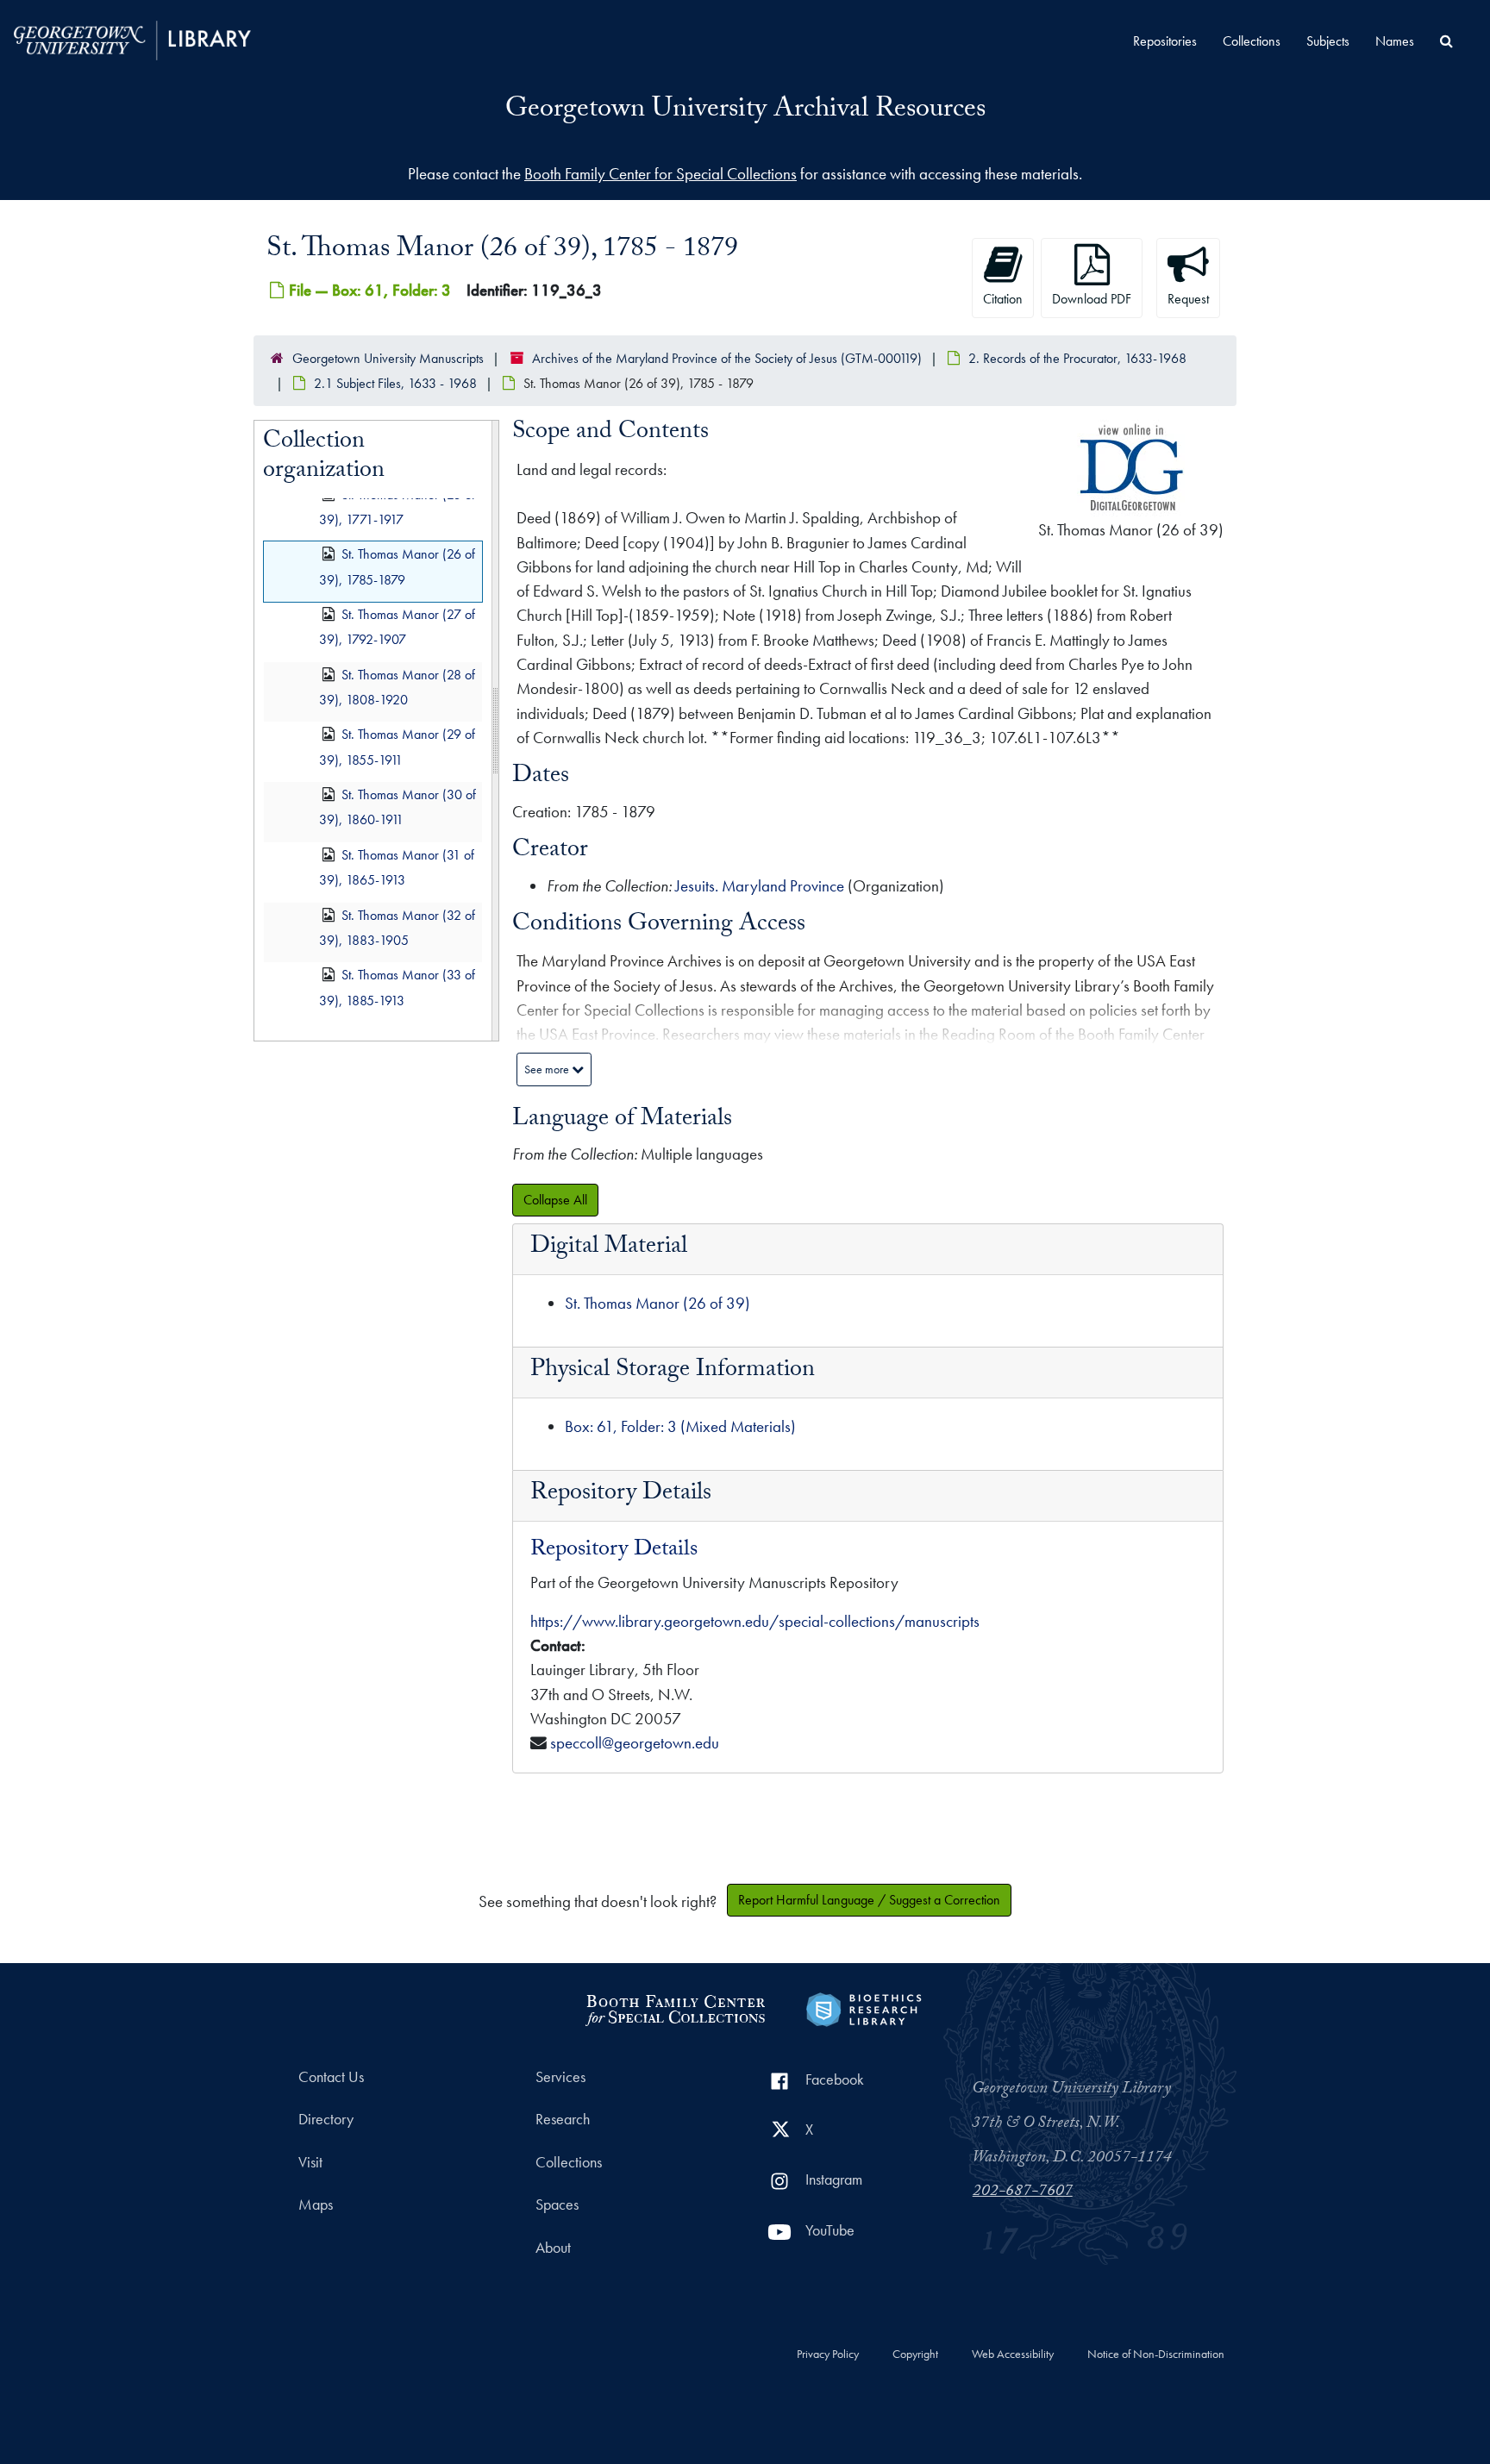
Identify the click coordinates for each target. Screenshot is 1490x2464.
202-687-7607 (1023, 2192)
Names (1395, 41)
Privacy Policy (828, 2355)
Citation (1003, 299)
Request (1188, 299)
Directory (326, 2119)
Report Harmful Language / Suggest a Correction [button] (869, 1900)
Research (563, 2119)
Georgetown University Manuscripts (388, 358)
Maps (316, 2204)
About (553, 2248)
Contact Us (331, 2077)
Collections (1252, 41)
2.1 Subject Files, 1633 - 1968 (395, 383)
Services (560, 2077)
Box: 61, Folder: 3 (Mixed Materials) (680, 1426)
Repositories (1165, 41)
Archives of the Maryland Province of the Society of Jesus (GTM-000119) (727, 358)
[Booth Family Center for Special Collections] (675, 2007)
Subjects (1328, 41)
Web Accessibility (1013, 2355)
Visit (310, 2162)
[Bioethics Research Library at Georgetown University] (864, 2007)
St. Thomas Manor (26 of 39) (657, 1303)
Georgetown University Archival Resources (745, 111)
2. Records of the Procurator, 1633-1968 (1077, 358)
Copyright (915, 2355)
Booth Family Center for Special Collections (660, 174)
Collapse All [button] (555, 1200)
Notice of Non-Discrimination (1156, 2355)
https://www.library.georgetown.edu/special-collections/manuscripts (755, 1621)
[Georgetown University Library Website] (132, 38)
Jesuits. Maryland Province (760, 886)
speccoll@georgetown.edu (635, 1743)
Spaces (557, 2204)
